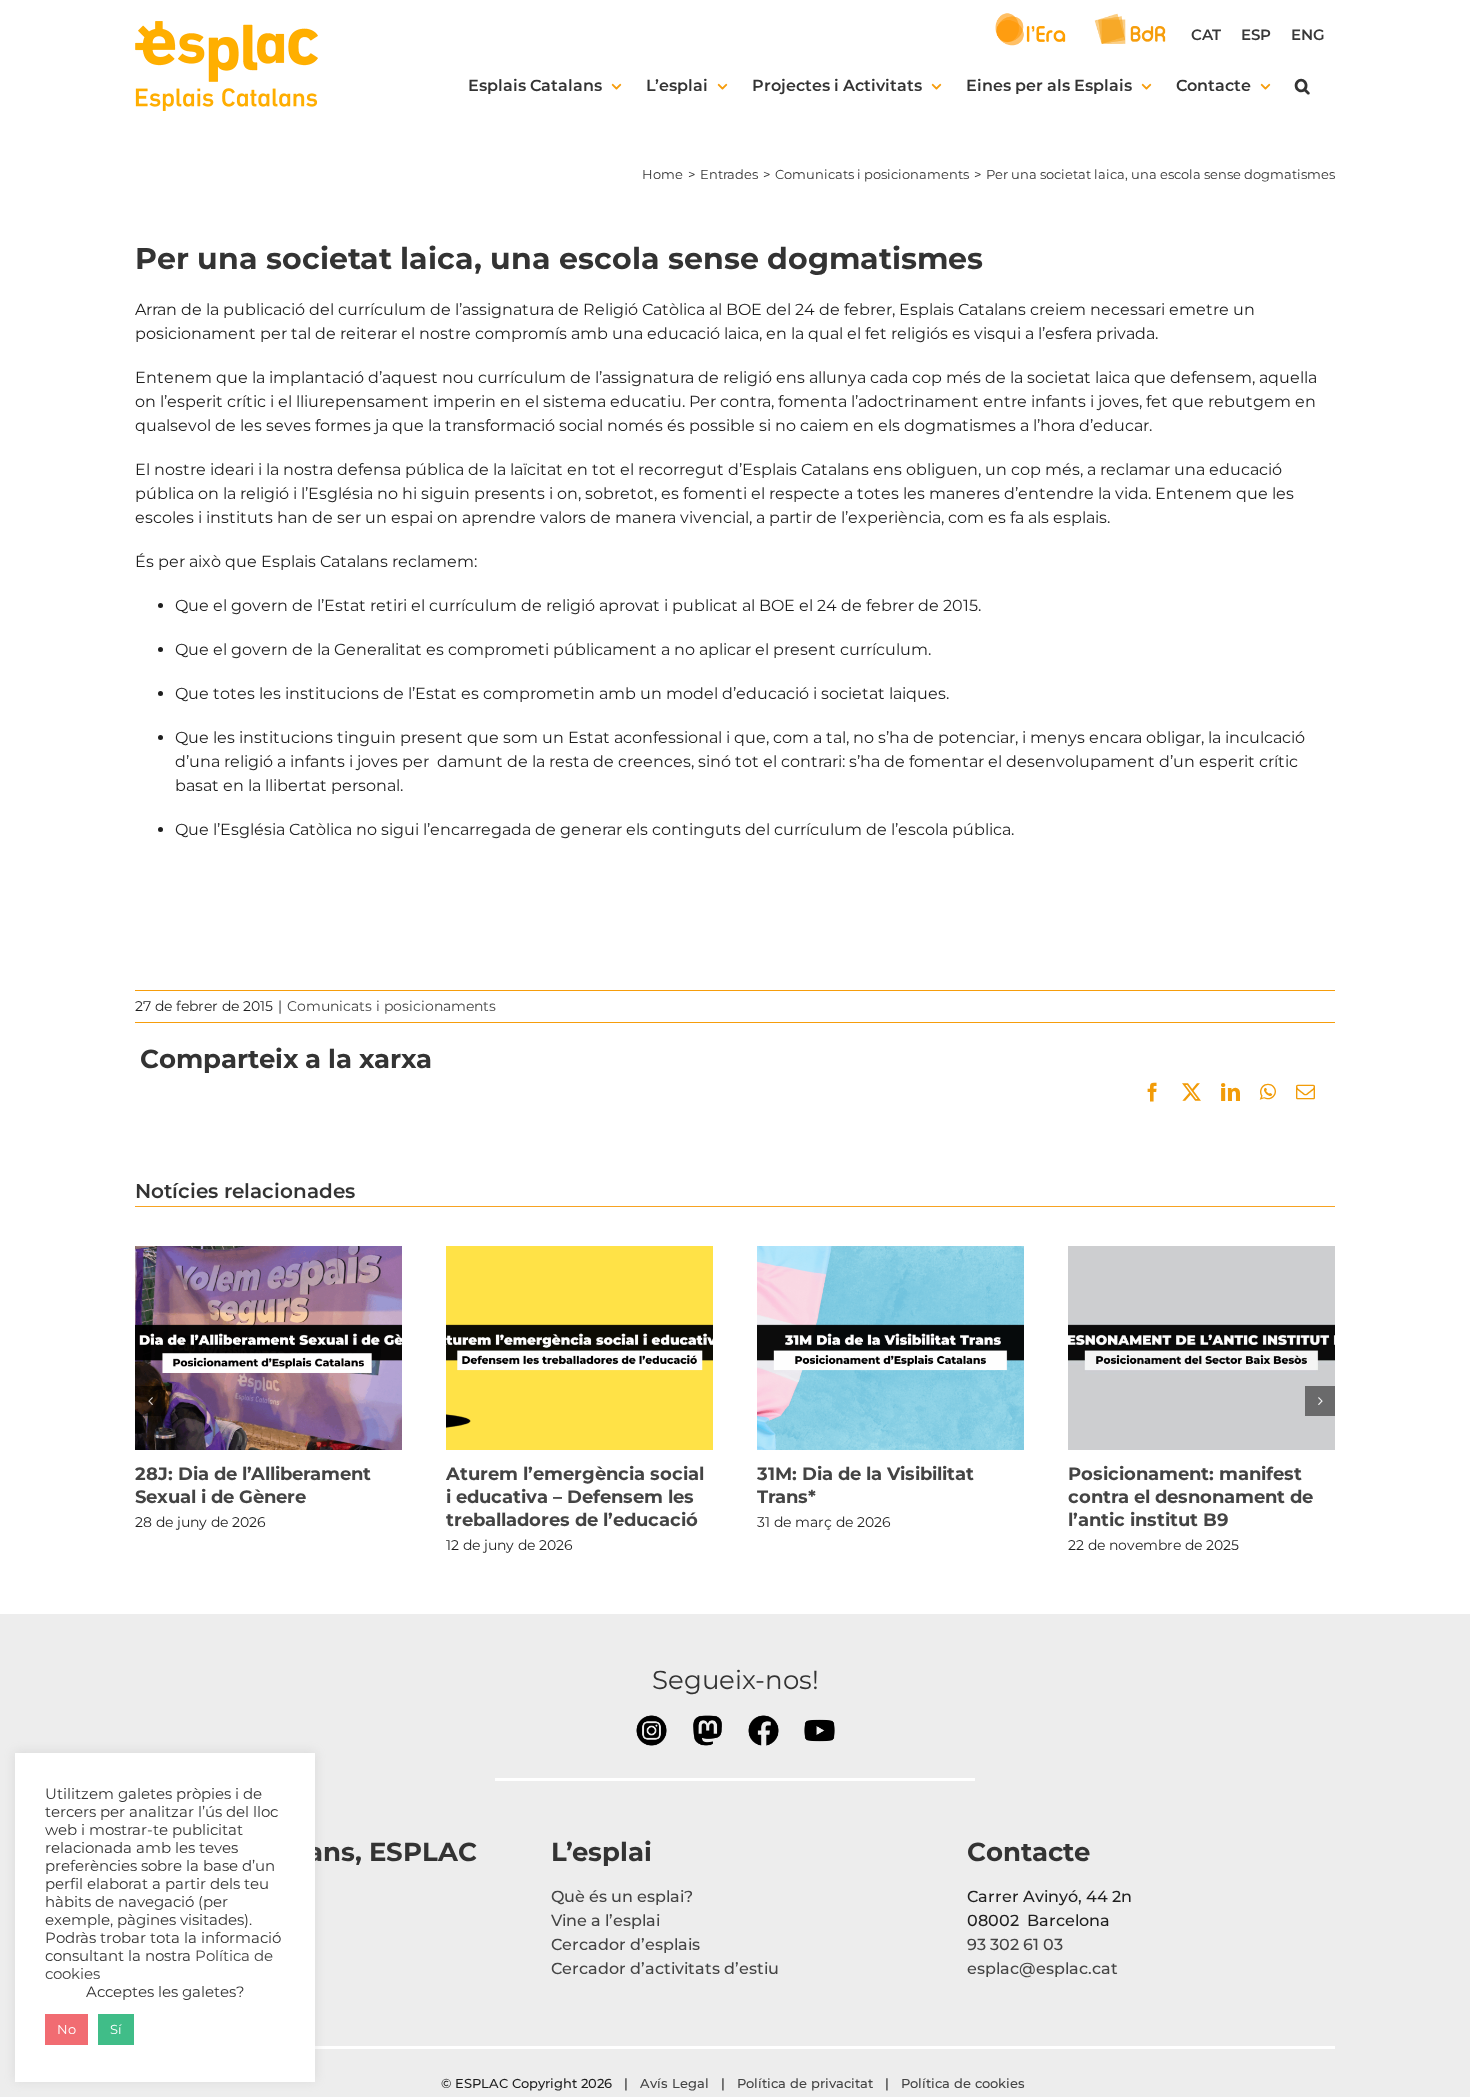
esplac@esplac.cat (1042, 1968)
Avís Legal (674, 2083)
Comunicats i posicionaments (391, 1006)
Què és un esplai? (622, 1896)
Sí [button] (116, 2029)
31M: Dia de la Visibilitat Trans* (890, 1348)
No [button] (66, 2029)
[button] (1302, 86)
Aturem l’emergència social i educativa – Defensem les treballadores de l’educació (579, 1348)
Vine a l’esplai (605, 1920)
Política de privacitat (805, 2083)
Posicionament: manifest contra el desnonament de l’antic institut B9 (1201, 1348)
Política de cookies (965, 2083)
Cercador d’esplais (625, 1944)
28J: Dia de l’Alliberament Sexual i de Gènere (268, 1348)
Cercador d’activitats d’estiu (665, 1968)
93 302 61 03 (1015, 1944)
